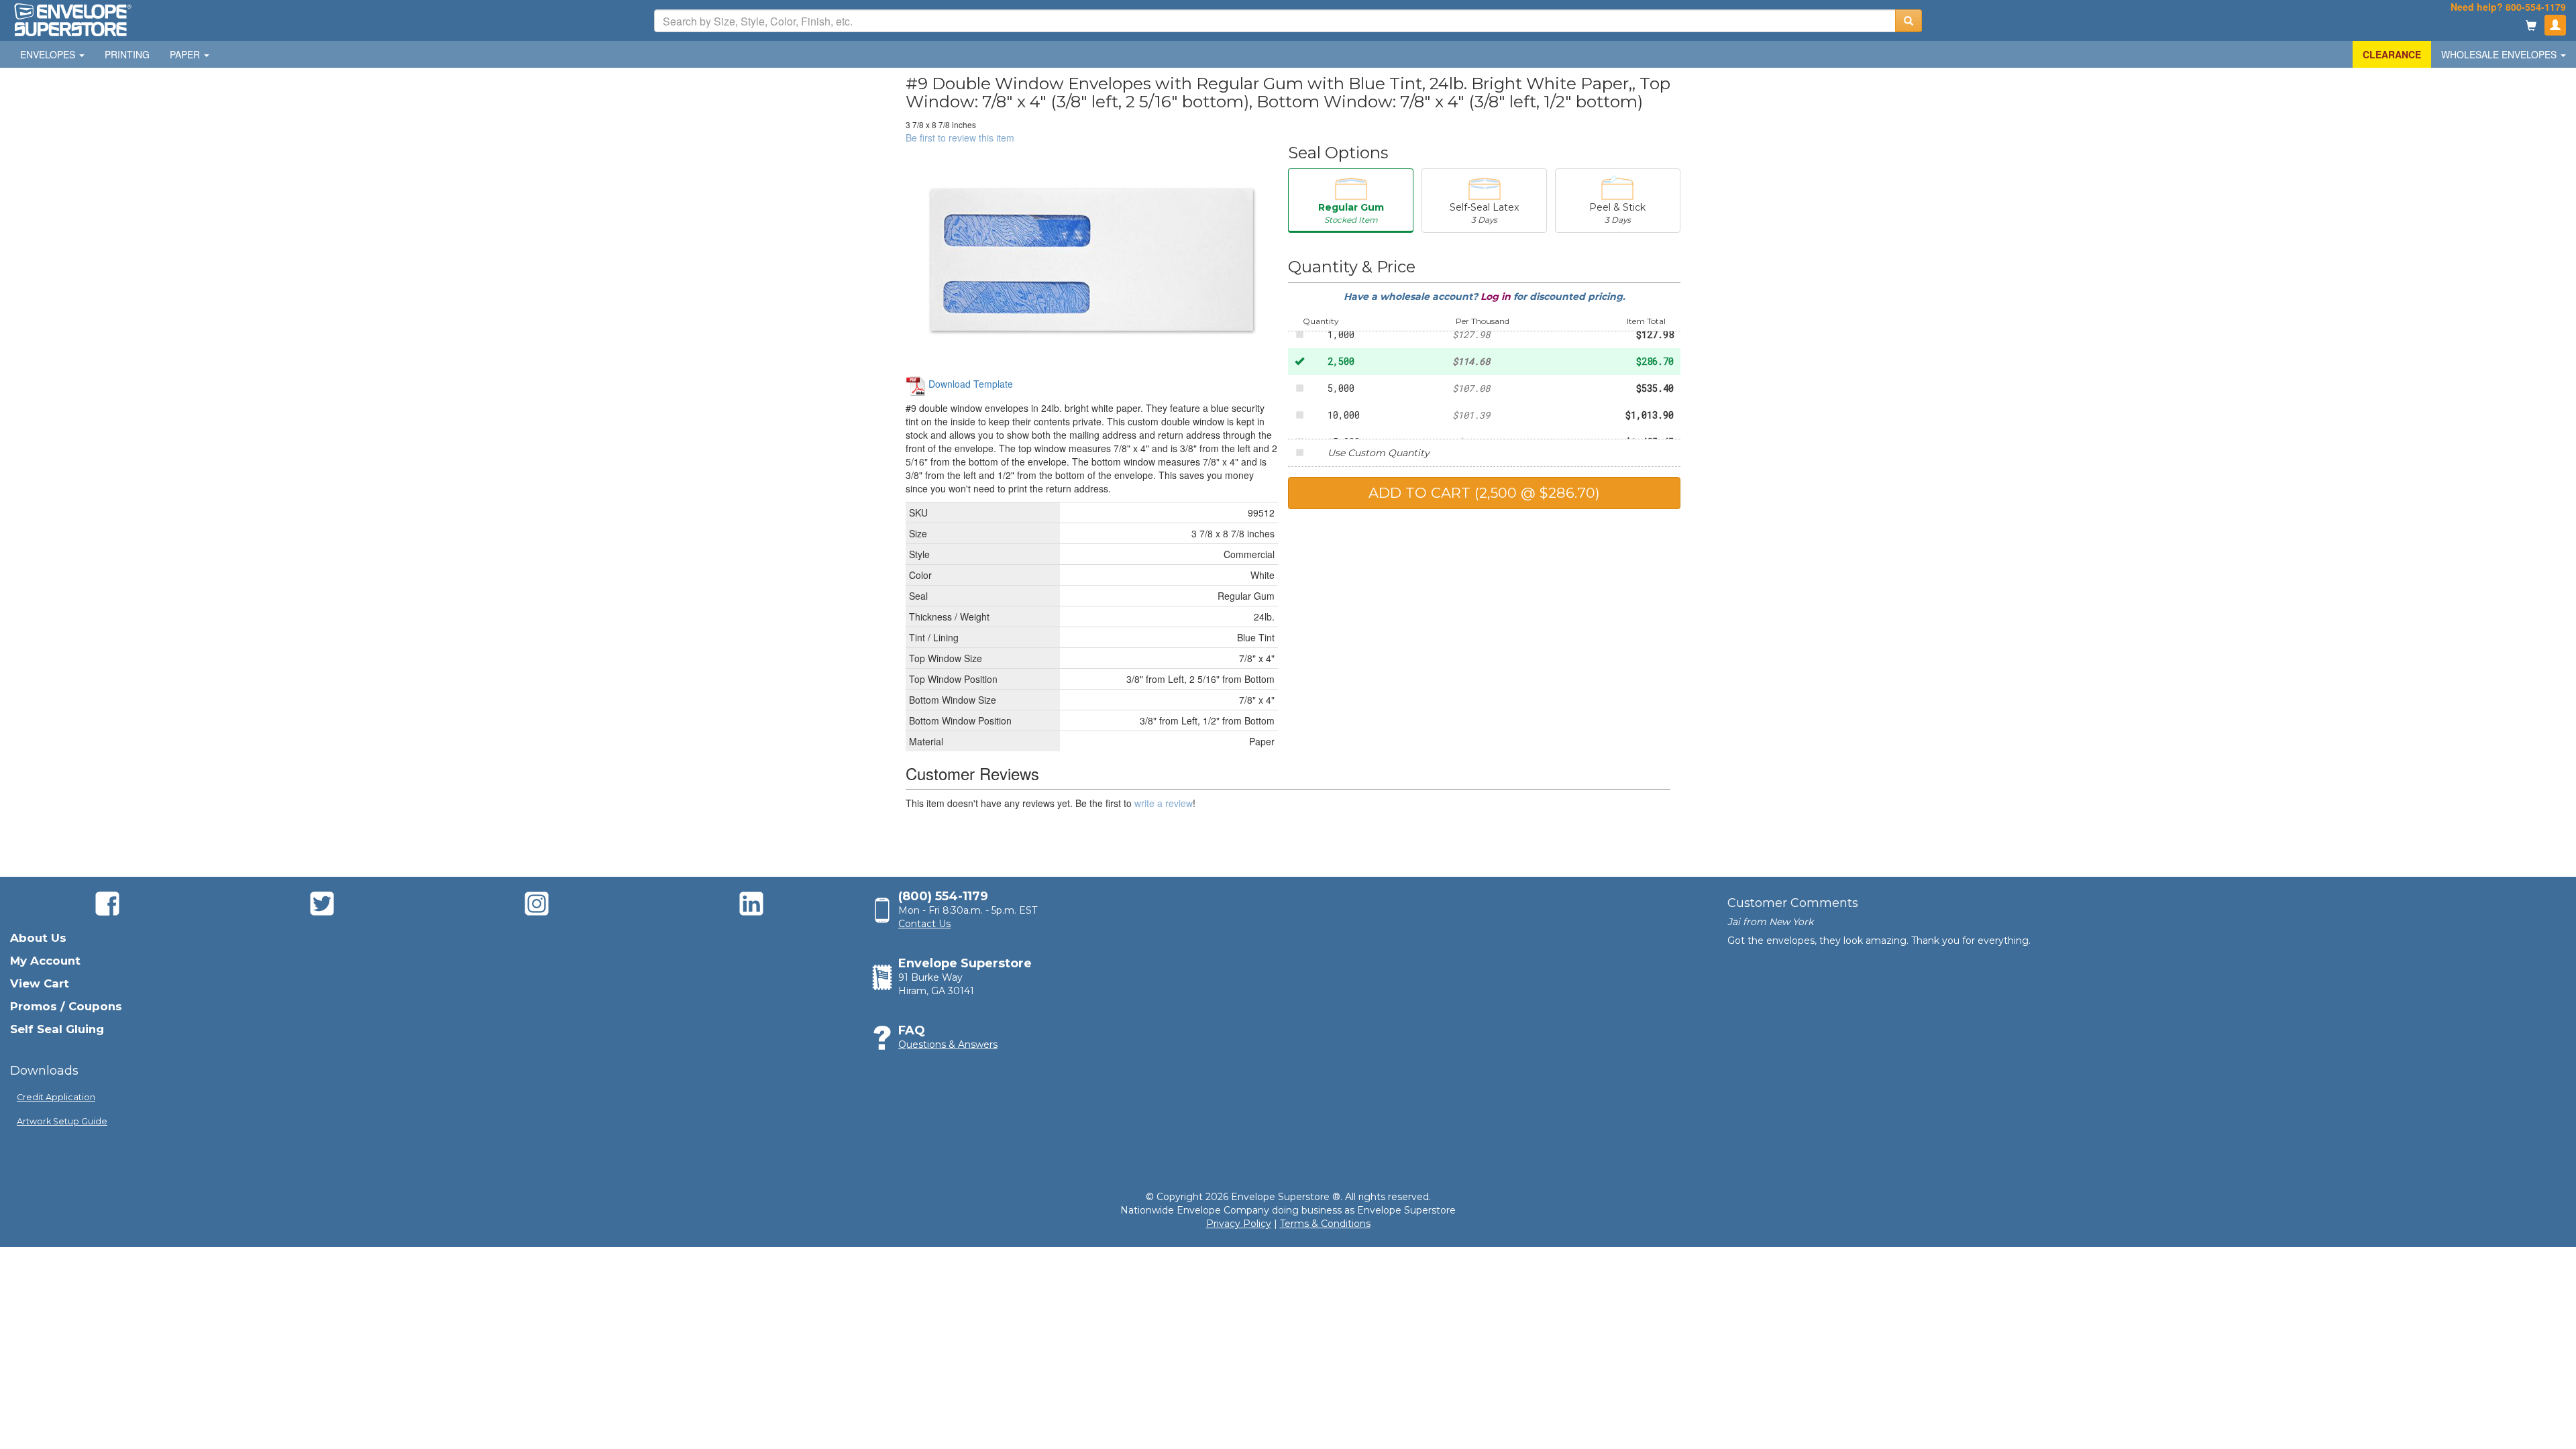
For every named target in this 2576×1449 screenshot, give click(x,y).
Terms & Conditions (1325, 1224)
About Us (38, 938)
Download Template (969, 384)
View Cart (40, 983)
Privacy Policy (1239, 1224)
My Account (45, 961)
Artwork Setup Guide (62, 1121)
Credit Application (56, 1097)
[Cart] (2531, 26)
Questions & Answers (948, 1044)
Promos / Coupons (66, 1006)
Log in (1497, 297)
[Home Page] (72, 19)
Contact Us (924, 924)
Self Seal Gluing (57, 1029)
